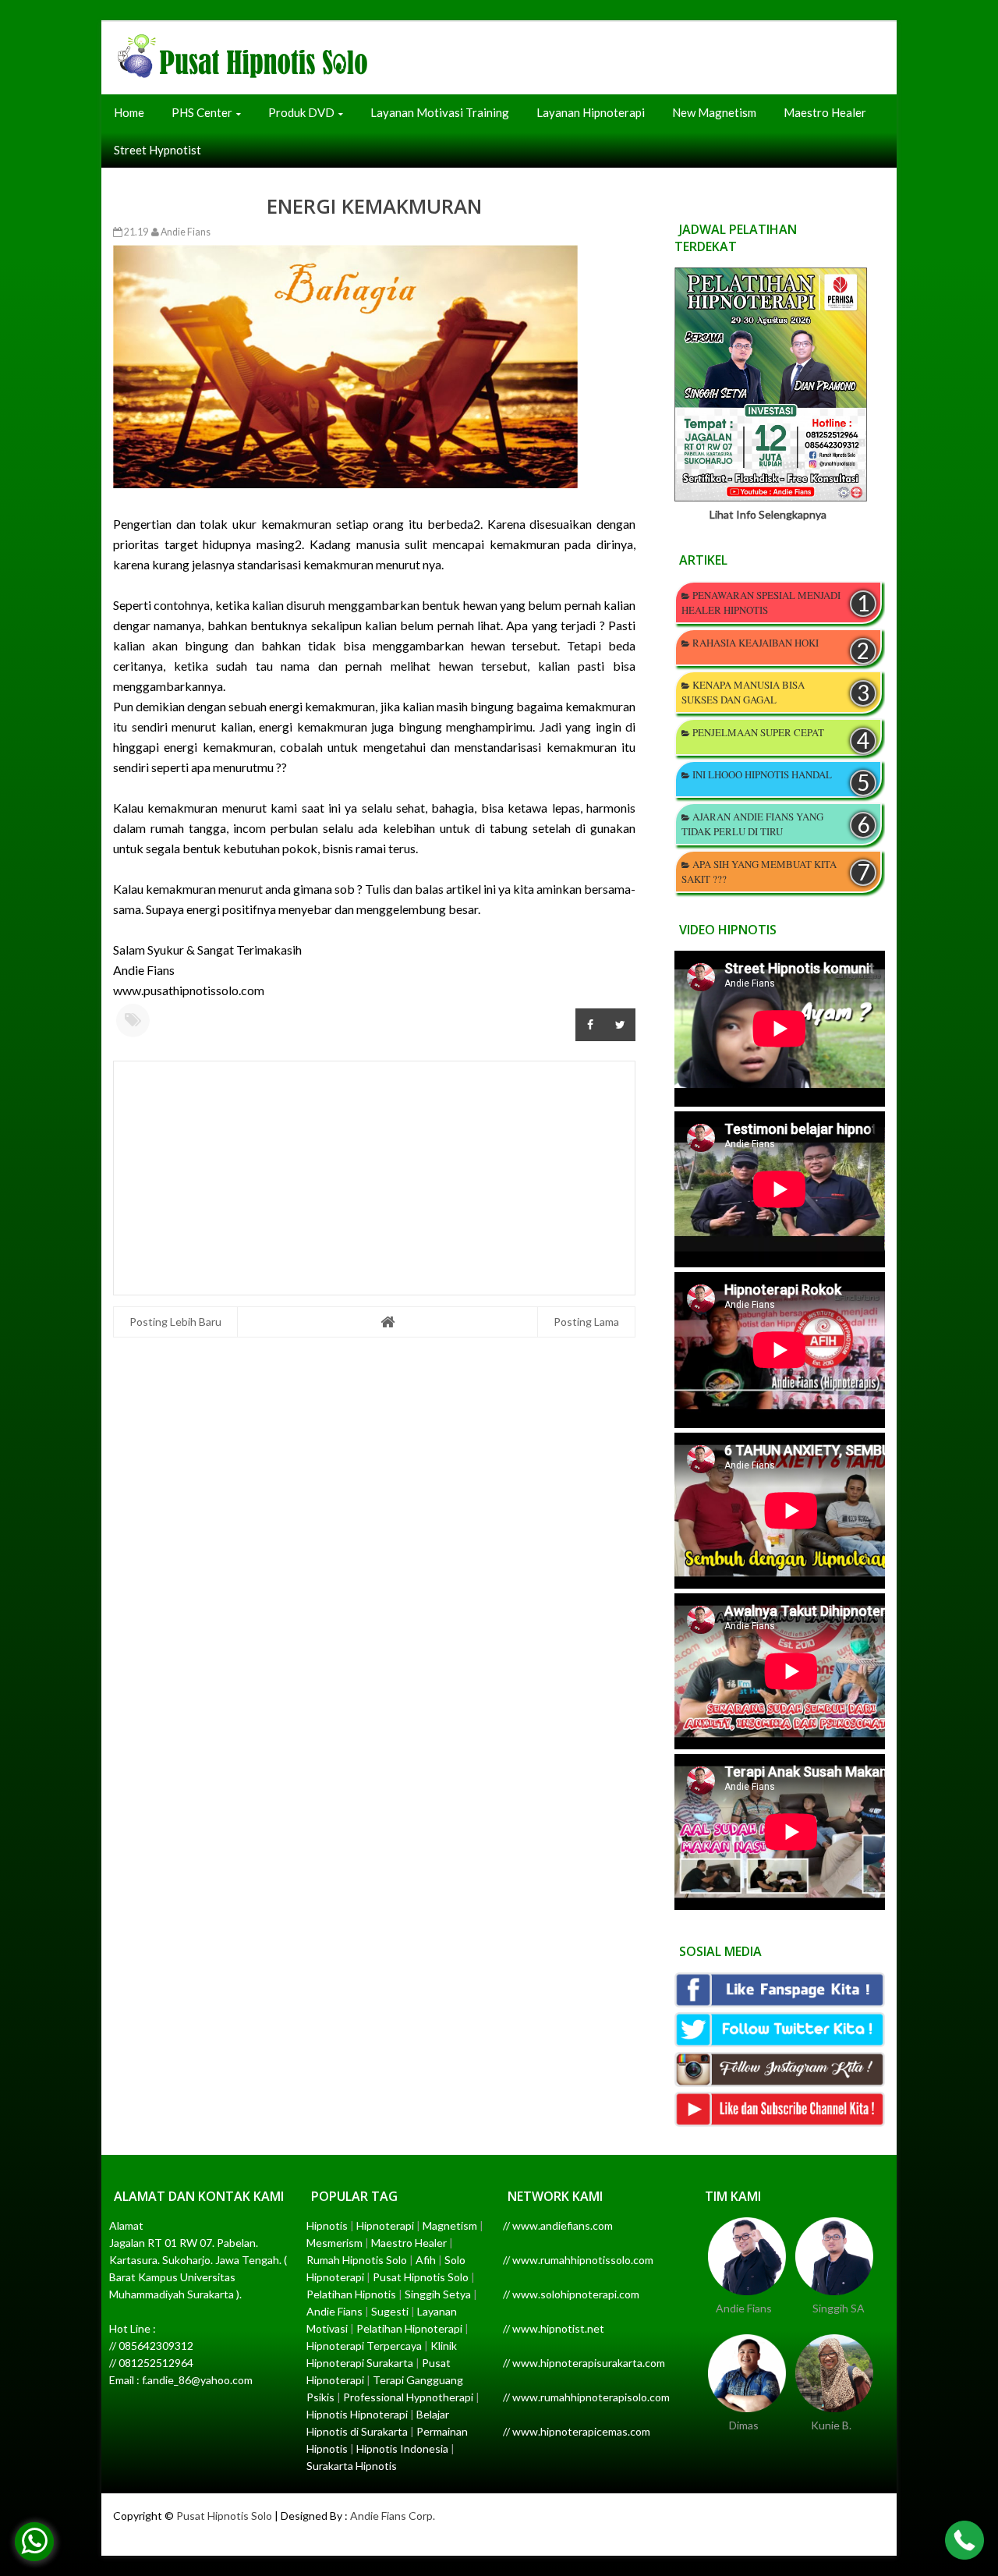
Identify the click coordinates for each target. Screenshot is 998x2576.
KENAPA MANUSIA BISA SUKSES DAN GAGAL (743, 692)
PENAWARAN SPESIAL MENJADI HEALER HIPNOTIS (761, 602)
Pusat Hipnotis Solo (224, 2516)
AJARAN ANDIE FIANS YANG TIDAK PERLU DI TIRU (752, 824)
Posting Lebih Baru (175, 1322)
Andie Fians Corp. (393, 2516)
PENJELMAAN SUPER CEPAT (758, 732)
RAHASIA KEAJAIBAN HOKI (756, 643)
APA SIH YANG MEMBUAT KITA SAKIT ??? (759, 872)
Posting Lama (586, 1322)
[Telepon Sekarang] (964, 2542)
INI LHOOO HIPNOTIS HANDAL (762, 774)
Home (129, 112)
